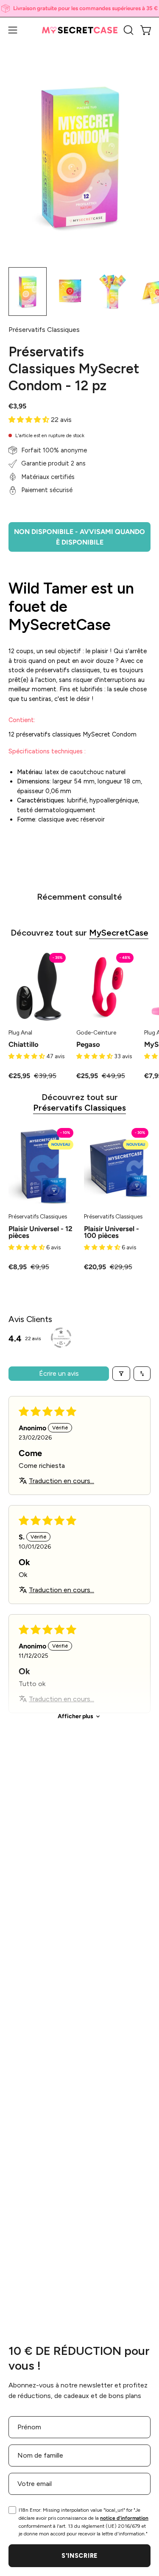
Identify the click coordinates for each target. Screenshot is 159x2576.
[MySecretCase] (80, 30)
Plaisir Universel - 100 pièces (112, 1232)
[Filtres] (121, 1374)
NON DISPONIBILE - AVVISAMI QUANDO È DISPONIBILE (79, 537)
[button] (128, 30)
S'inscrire (79, 2556)
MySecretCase (119, 933)
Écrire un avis (59, 1373)
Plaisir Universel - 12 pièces (40, 1232)
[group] (79, 8)
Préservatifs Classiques (79, 1108)
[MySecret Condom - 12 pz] (28, 292)
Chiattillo (24, 1044)
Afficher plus (75, 1716)
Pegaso (88, 1044)
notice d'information (124, 2518)
